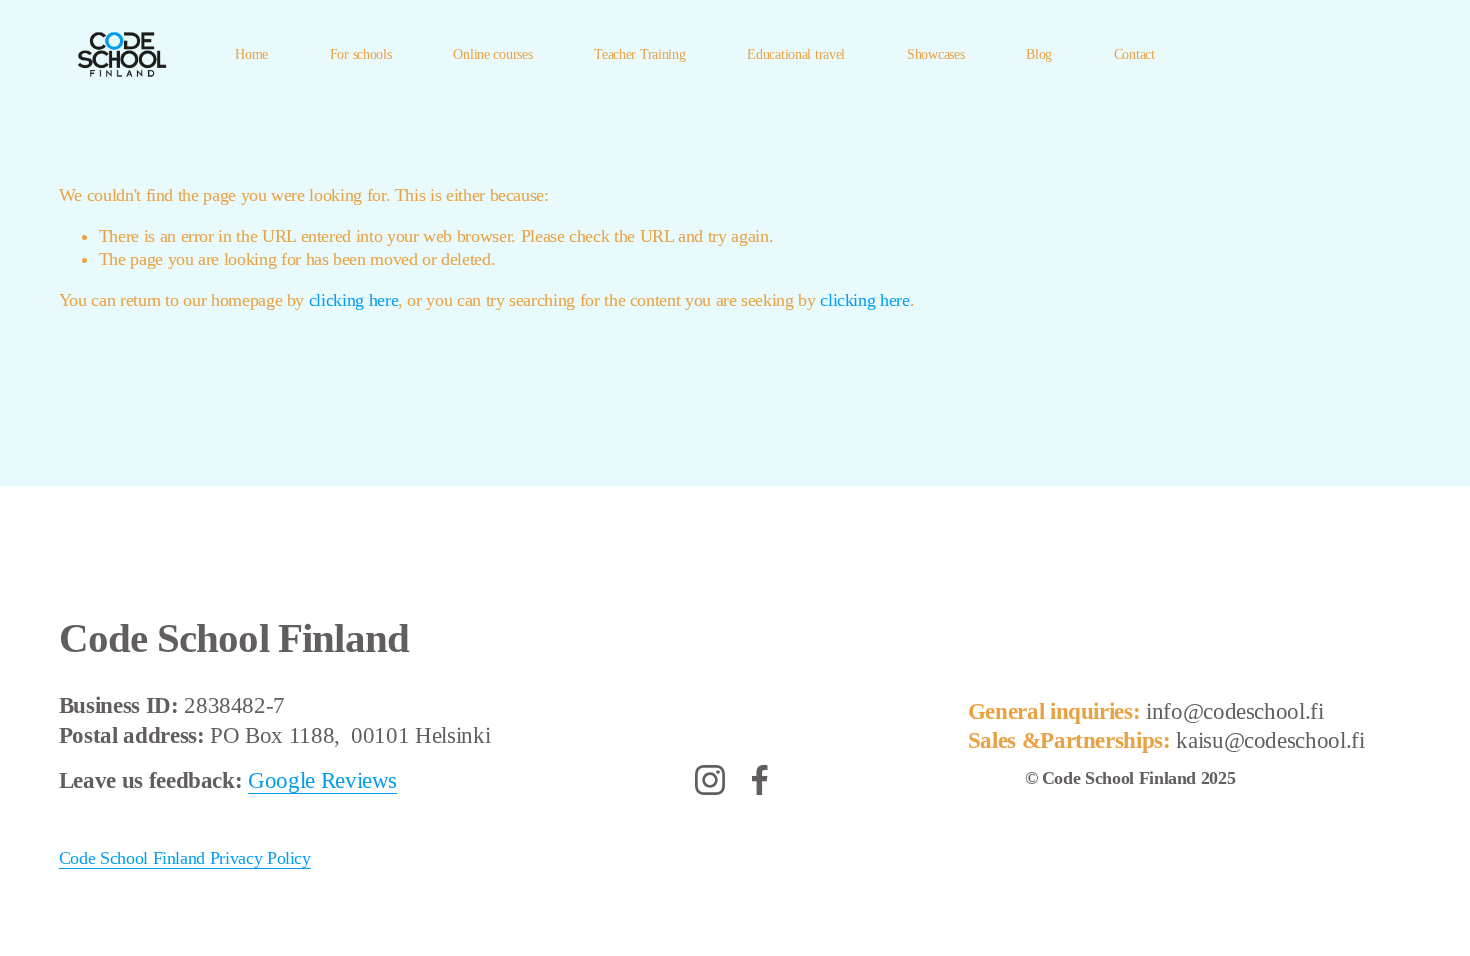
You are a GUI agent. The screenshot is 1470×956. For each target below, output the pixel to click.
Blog (1039, 54)
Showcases (935, 54)
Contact (1134, 54)
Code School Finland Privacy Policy (185, 858)
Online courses (492, 54)
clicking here (353, 300)
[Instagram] (710, 780)
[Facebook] (760, 780)
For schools (361, 54)
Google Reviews (322, 780)
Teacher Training (639, 54)
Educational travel (796, 54)
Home (251, 54)
